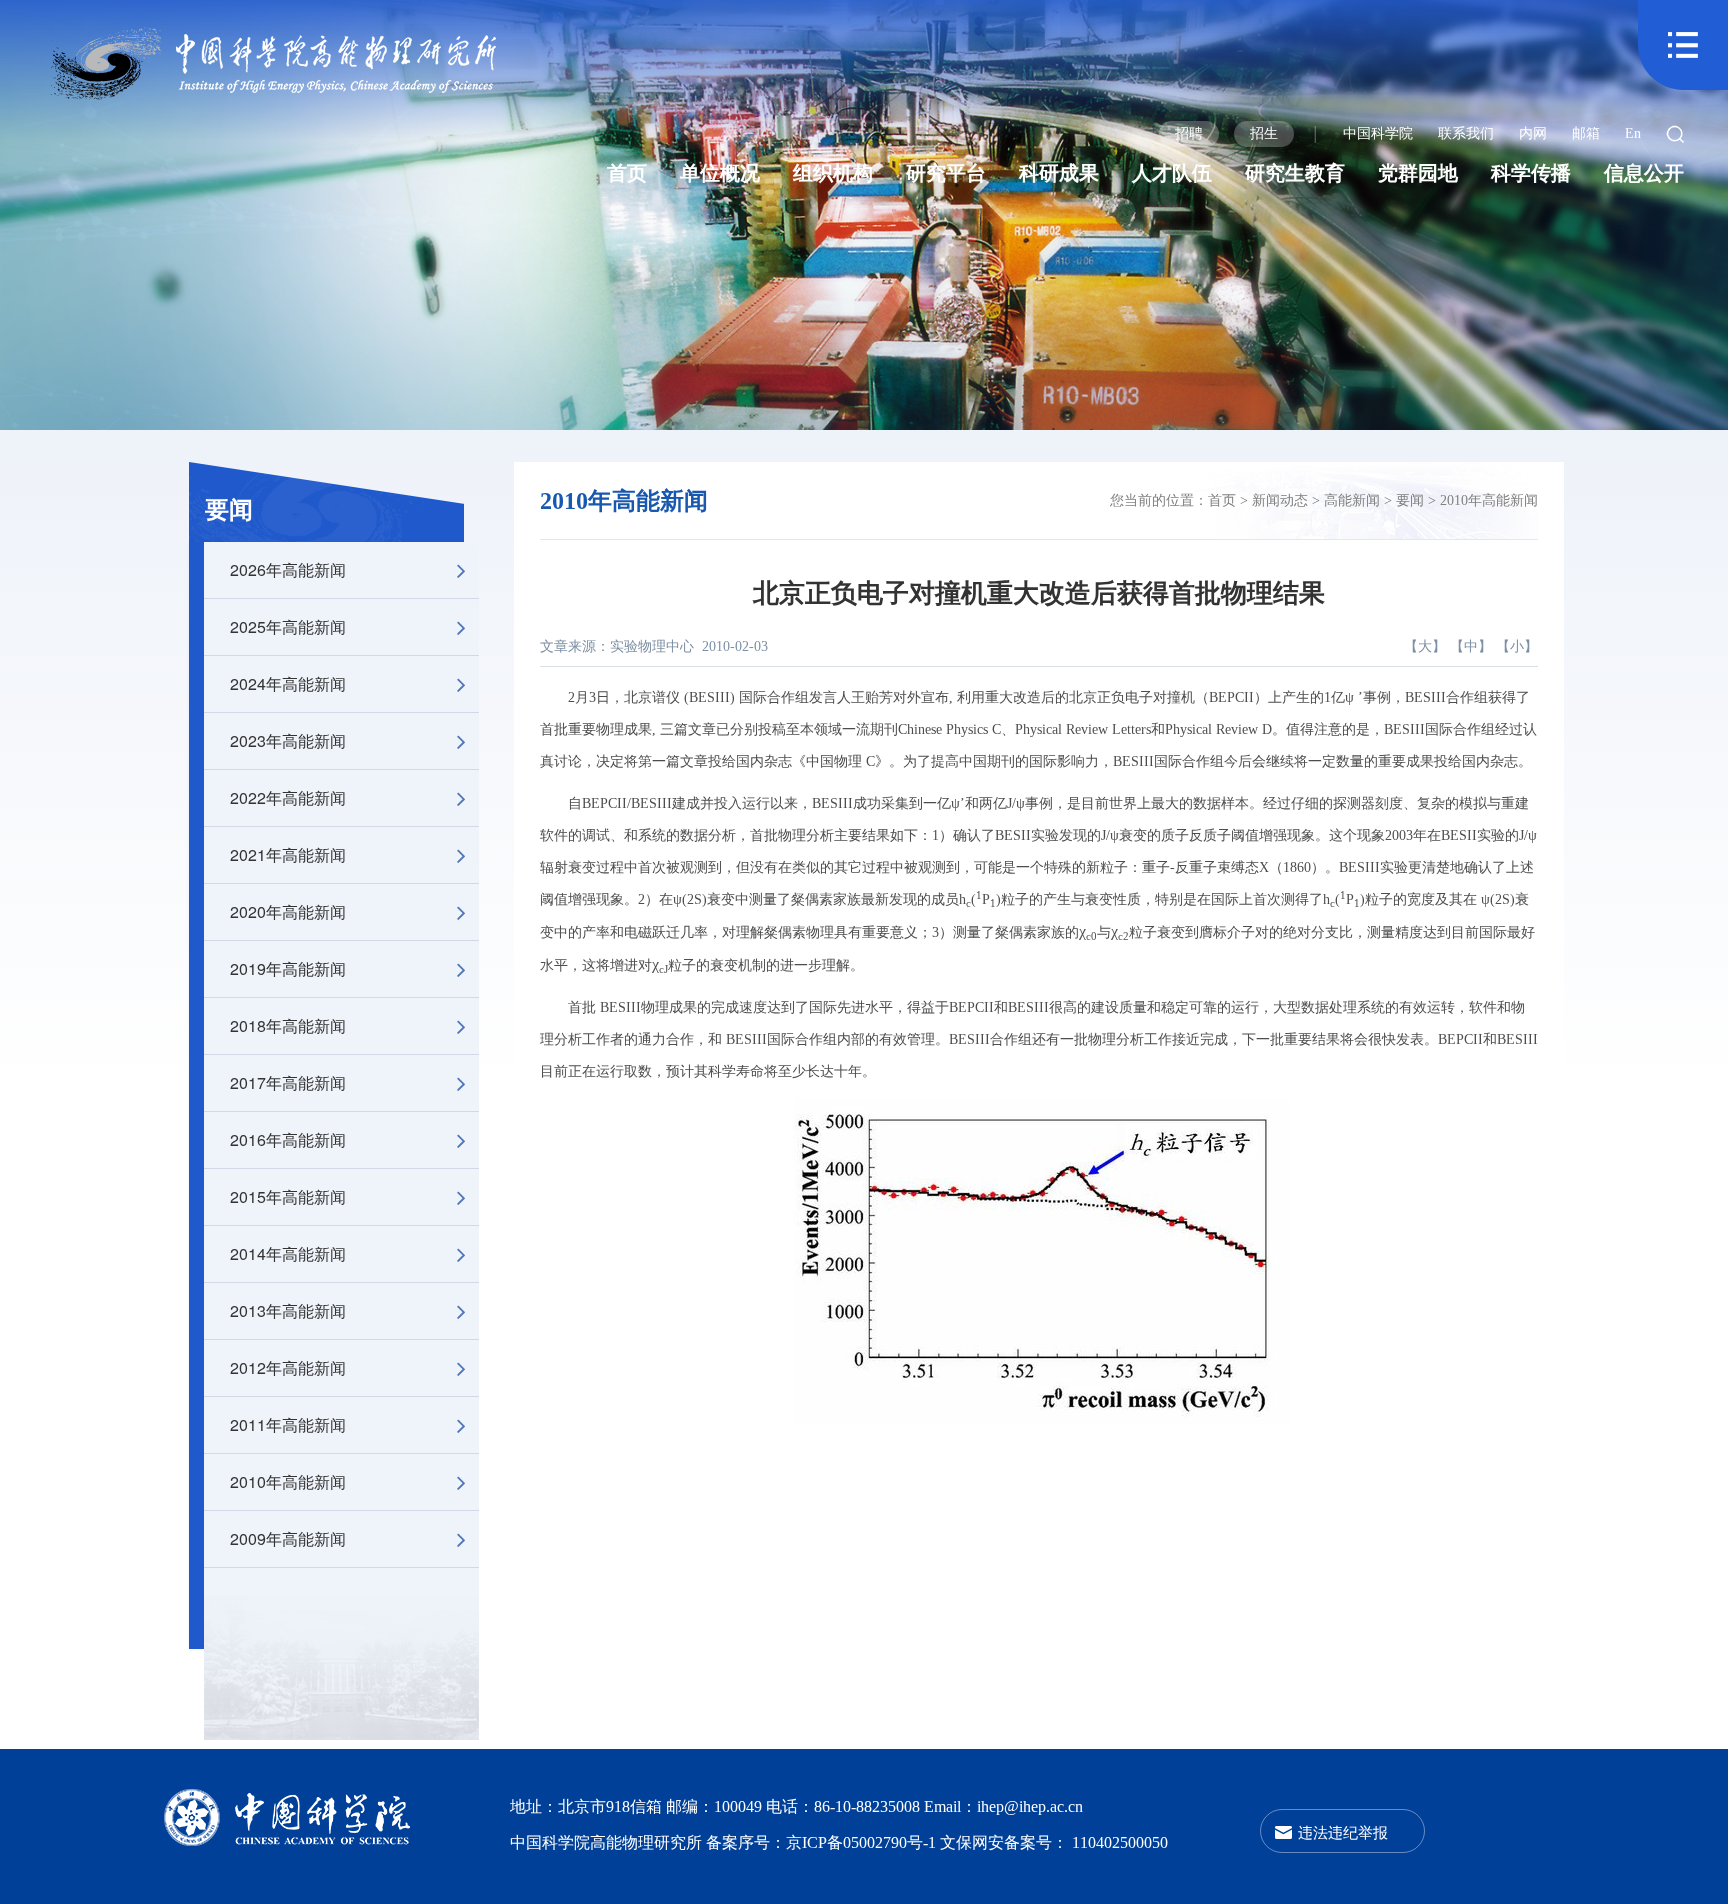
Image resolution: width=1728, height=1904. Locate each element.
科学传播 (1531, 173)
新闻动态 (1280, 500)
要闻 (229, 510)
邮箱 (1586, 133)
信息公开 (1644, 173)
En (1633, 133)
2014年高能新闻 (288, 1253)
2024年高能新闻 (288, 683)
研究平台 (946, 173)
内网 (1533, 133)
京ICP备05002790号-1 (863, 1842)
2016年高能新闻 (288, 1139)
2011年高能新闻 (288, 1424)
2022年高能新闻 (288, 797)
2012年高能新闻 (288, 1367)
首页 (627, 173)
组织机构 (833, 173)
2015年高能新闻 (288, 1196)
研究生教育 (1295, 173)
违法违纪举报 (1343, 1831)
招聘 (1189, 133)
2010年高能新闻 (288, 1481)
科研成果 (1059, 173)
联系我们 (1466, 133)
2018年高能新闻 (288, 1025)
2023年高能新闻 (288, 740)
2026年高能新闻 (288, 569)
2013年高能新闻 (288, 1310)
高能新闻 (1352, 500)
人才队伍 (1172, 173)
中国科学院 (1378, 133)
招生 (1264, 133)
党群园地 (1418, 173)
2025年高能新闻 (288, 626)
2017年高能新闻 (288, 1082)
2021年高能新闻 (288, 854)
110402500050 (1120, 1842)
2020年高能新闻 (288, 911)
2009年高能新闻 (288, 1538)
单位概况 (720, 173)
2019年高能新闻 (288, 968)
